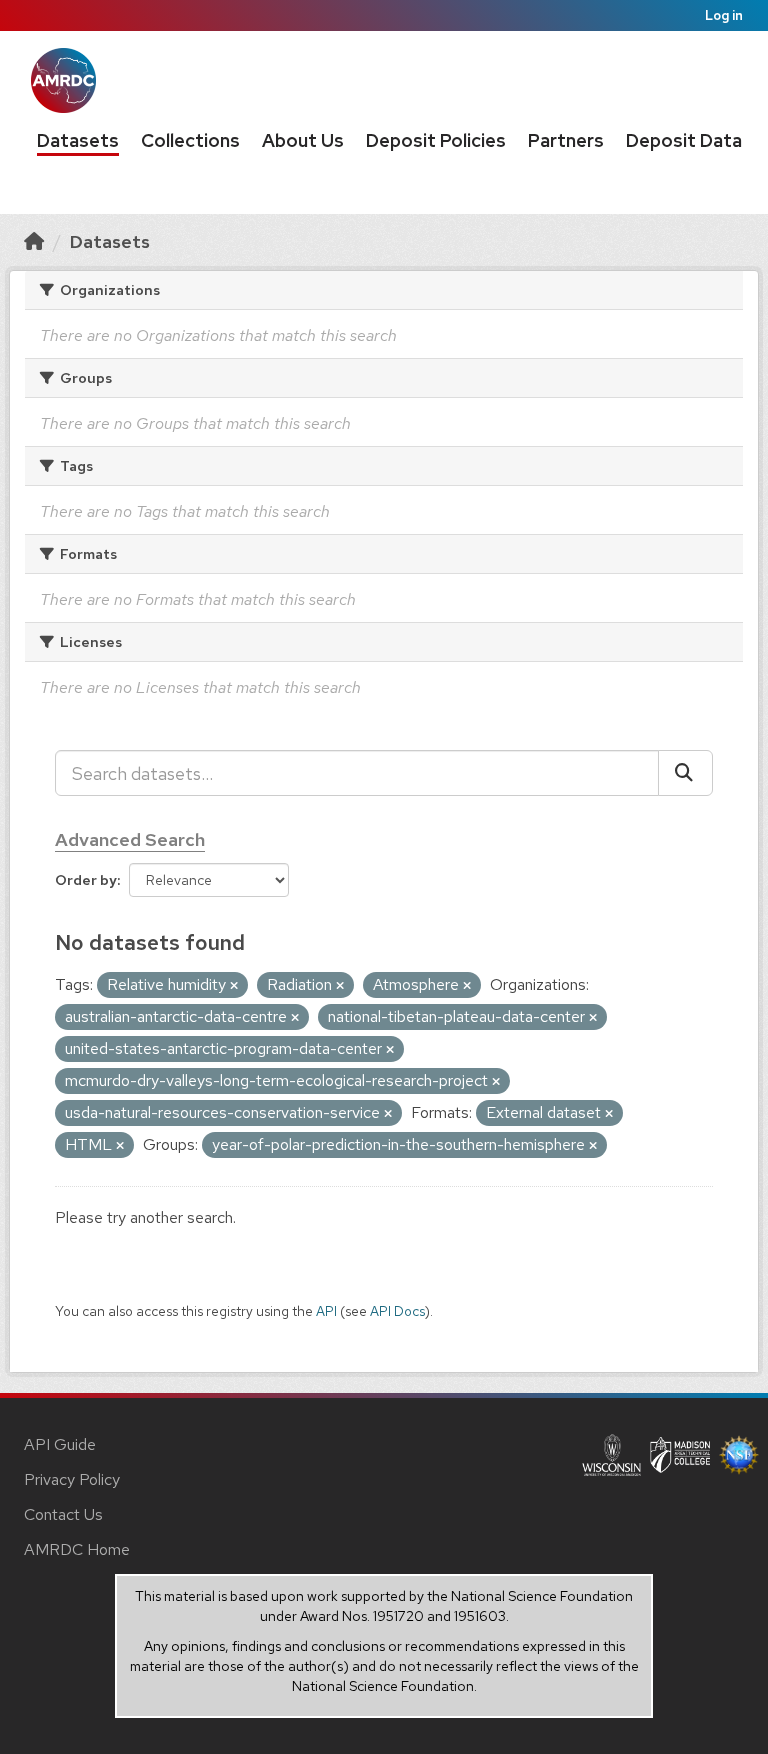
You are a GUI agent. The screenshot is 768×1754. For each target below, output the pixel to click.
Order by (86, 880)
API (326, 1311)
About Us (303, 140)
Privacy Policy (72, 1479)
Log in (724, 15)
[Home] (34, 241)
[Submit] (685, 773)
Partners (566, 140)
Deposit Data (684, 140)
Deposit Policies (436, 140)
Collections (190, 140)
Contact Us (63, 1514)
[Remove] (234, 986)
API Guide (60, 1444)
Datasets (78, 140)
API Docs (397, 1311)
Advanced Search (130, 839)
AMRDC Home (77, 1549)
